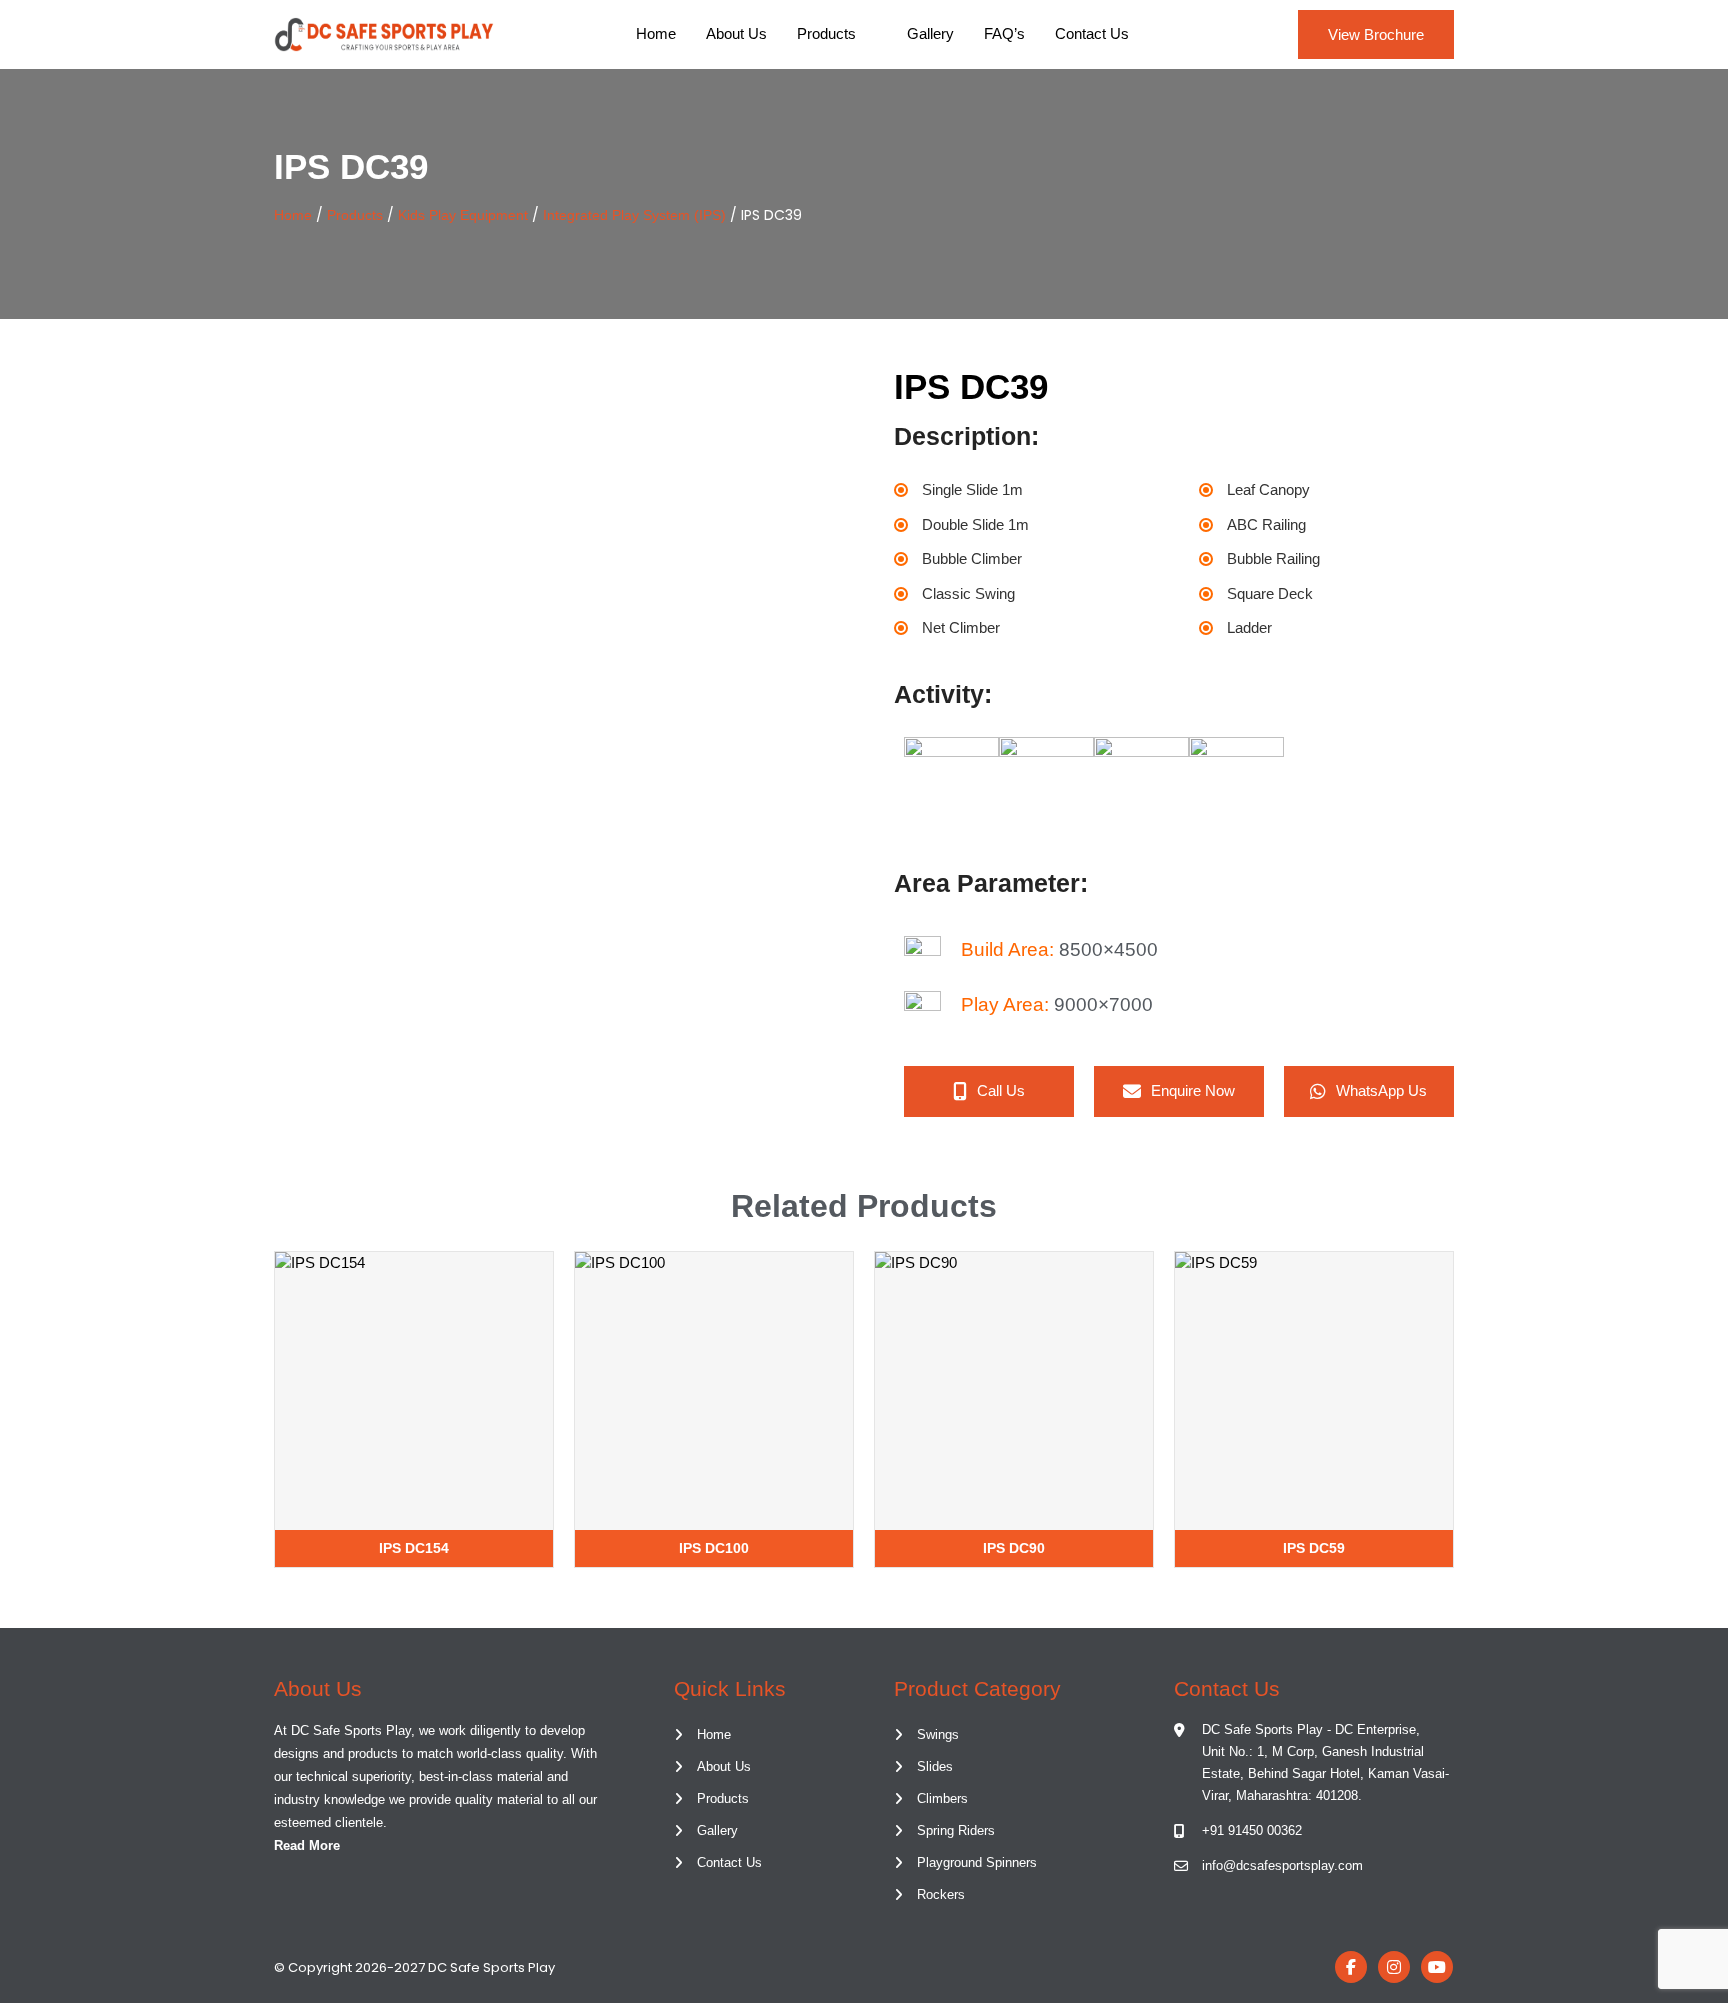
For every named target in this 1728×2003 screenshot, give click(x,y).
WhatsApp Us (1381, 1090)
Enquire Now (1193, 1090)
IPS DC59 (1314, 1548)
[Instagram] (1394, 1967)
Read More (307, 1845)
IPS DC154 (414, 1548)
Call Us (1001, 1090)
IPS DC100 (714, 1548)
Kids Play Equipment (463, 215)
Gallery (930, 33)
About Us (736, 33)
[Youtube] (1437, 1967)
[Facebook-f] (1351, 1967)
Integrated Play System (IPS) (634, 215)
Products (826, 33)
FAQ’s (1004, 33)
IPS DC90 (1014, 1548)
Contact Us (1092, 33)
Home (656, 33)
